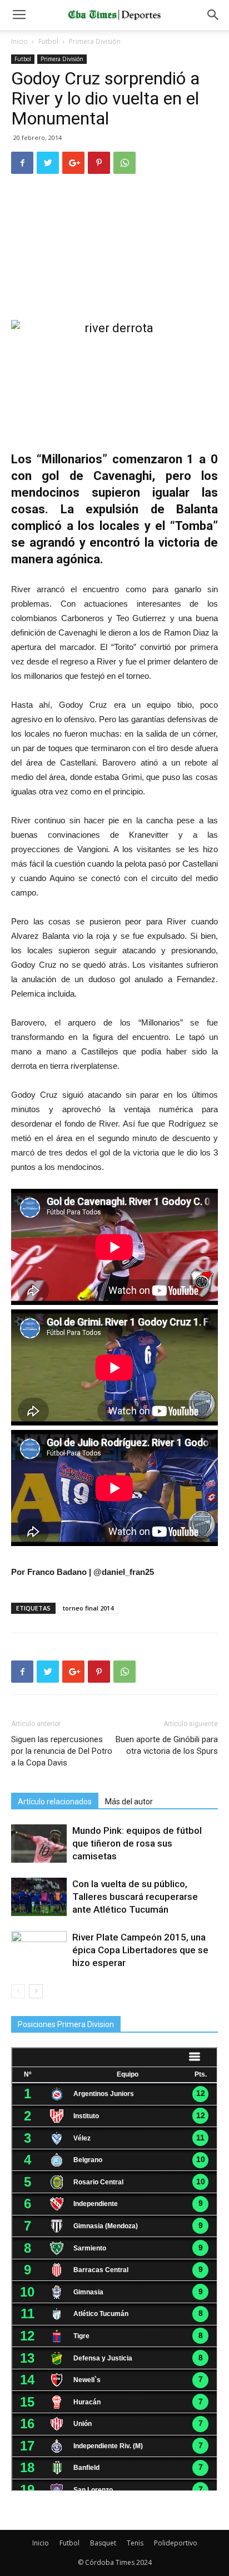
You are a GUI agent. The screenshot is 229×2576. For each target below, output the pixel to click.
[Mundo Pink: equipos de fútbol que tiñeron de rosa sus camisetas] (39, 1844)
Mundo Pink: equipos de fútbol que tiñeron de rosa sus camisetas (137, 1843)
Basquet (103, 2543)
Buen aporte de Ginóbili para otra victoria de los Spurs (167, 1745)
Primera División (95, 41)
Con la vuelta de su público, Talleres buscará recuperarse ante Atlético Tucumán (135, 1897)
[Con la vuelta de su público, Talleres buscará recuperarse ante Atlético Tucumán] (39, 1897)
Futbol (48, 41)
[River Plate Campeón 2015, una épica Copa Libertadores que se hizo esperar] (39, 1950)
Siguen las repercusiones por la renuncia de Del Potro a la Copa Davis (62, 1751)
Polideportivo (176, 2543)
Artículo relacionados (55, 1802)
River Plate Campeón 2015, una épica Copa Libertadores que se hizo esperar (140, 1950)
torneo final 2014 (88, 1608)
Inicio (19, 41)
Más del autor (129, 1802)
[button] (213, 15)
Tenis (135, 2543)
